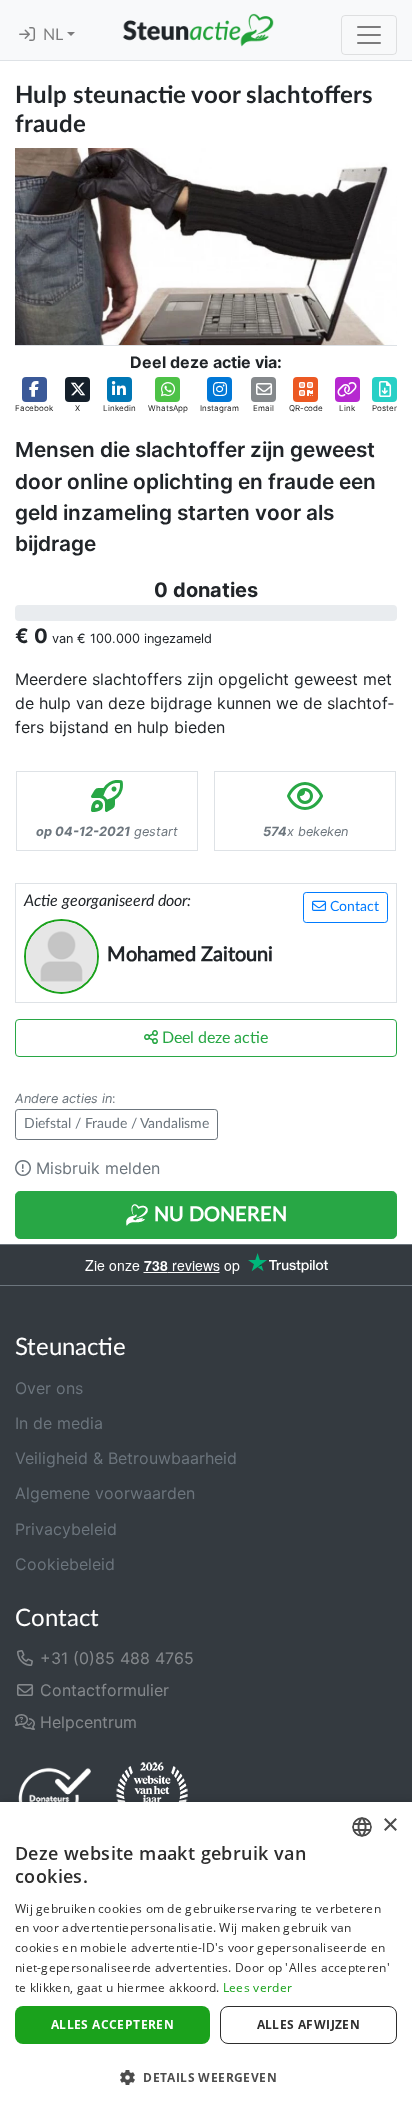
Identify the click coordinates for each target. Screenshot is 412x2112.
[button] (34, 395)
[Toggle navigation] (369, 35)
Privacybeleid (66, 1529)
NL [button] (55, 35)
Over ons (49, 1388)
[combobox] (362, 1827)
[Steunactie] (198, 30)
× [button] (389, 1825)
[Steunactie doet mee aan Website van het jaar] (152, 1797)
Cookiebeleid (65, 1564)
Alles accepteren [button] (112, 2024)
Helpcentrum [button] (86, 1722)
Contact (352, 907)
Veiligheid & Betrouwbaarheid (126, 1458)
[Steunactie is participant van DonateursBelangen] (55, 1797)
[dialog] (206, 1957)
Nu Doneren (218, 1215)
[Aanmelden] (27, 35)
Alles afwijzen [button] (309, 2024)
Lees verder (257, 1987)
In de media (59, 1423)
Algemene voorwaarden (105, 1493)
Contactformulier (102, 1690)
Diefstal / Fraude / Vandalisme (116, 1124)
